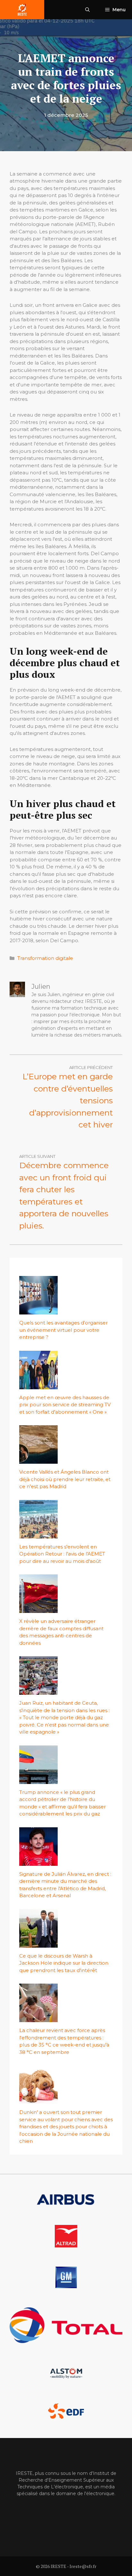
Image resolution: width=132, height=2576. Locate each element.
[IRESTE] (22, 10)
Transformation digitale (45, 958)
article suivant (37, 1156)
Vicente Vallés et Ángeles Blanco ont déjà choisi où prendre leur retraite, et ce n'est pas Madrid (65, 1479)
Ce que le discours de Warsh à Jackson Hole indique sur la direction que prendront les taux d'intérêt (64, 1963)
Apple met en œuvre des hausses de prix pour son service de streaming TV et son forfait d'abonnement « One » (65, 1405)
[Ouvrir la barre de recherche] (87, 10)
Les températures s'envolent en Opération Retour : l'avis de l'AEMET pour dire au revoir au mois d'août (62, 1554)
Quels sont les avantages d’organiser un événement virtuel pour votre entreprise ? (63, 1330)
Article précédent (91, 1067)
